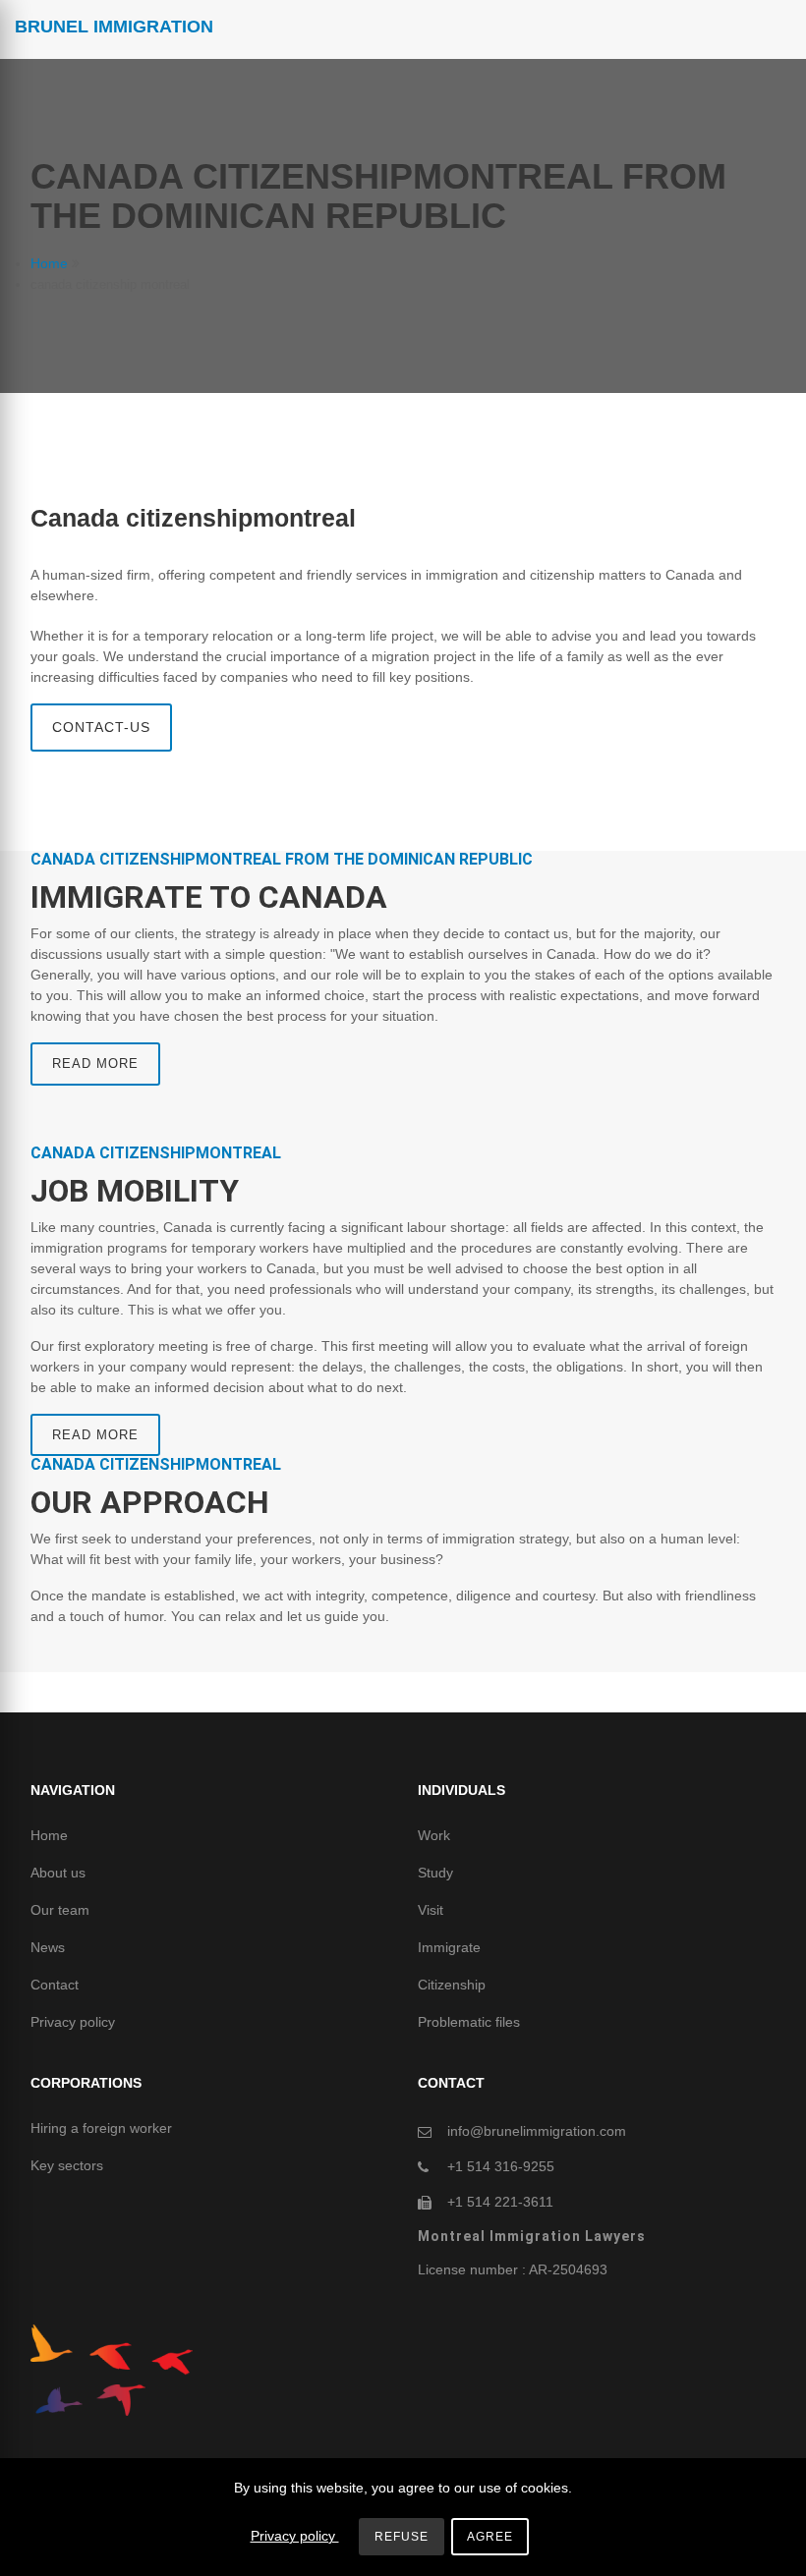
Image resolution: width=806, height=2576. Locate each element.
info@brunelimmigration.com (537, 2131)
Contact (55, 1985)
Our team (60, 1910)
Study (435, 1873)
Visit (431, 1910)
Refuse (402, 2537)
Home (49, 263)
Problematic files (469, 2022)
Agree (490, 2537)
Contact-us (101, 727)
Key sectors (67, 2165)
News (48, 1947)
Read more (95, 1064)
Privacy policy (73, 2022)
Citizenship (452, 1985)
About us (58, 1873)
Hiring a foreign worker (101, 2128)
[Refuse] (762, 2541)
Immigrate (449, 1947)
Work (434, 1835)
